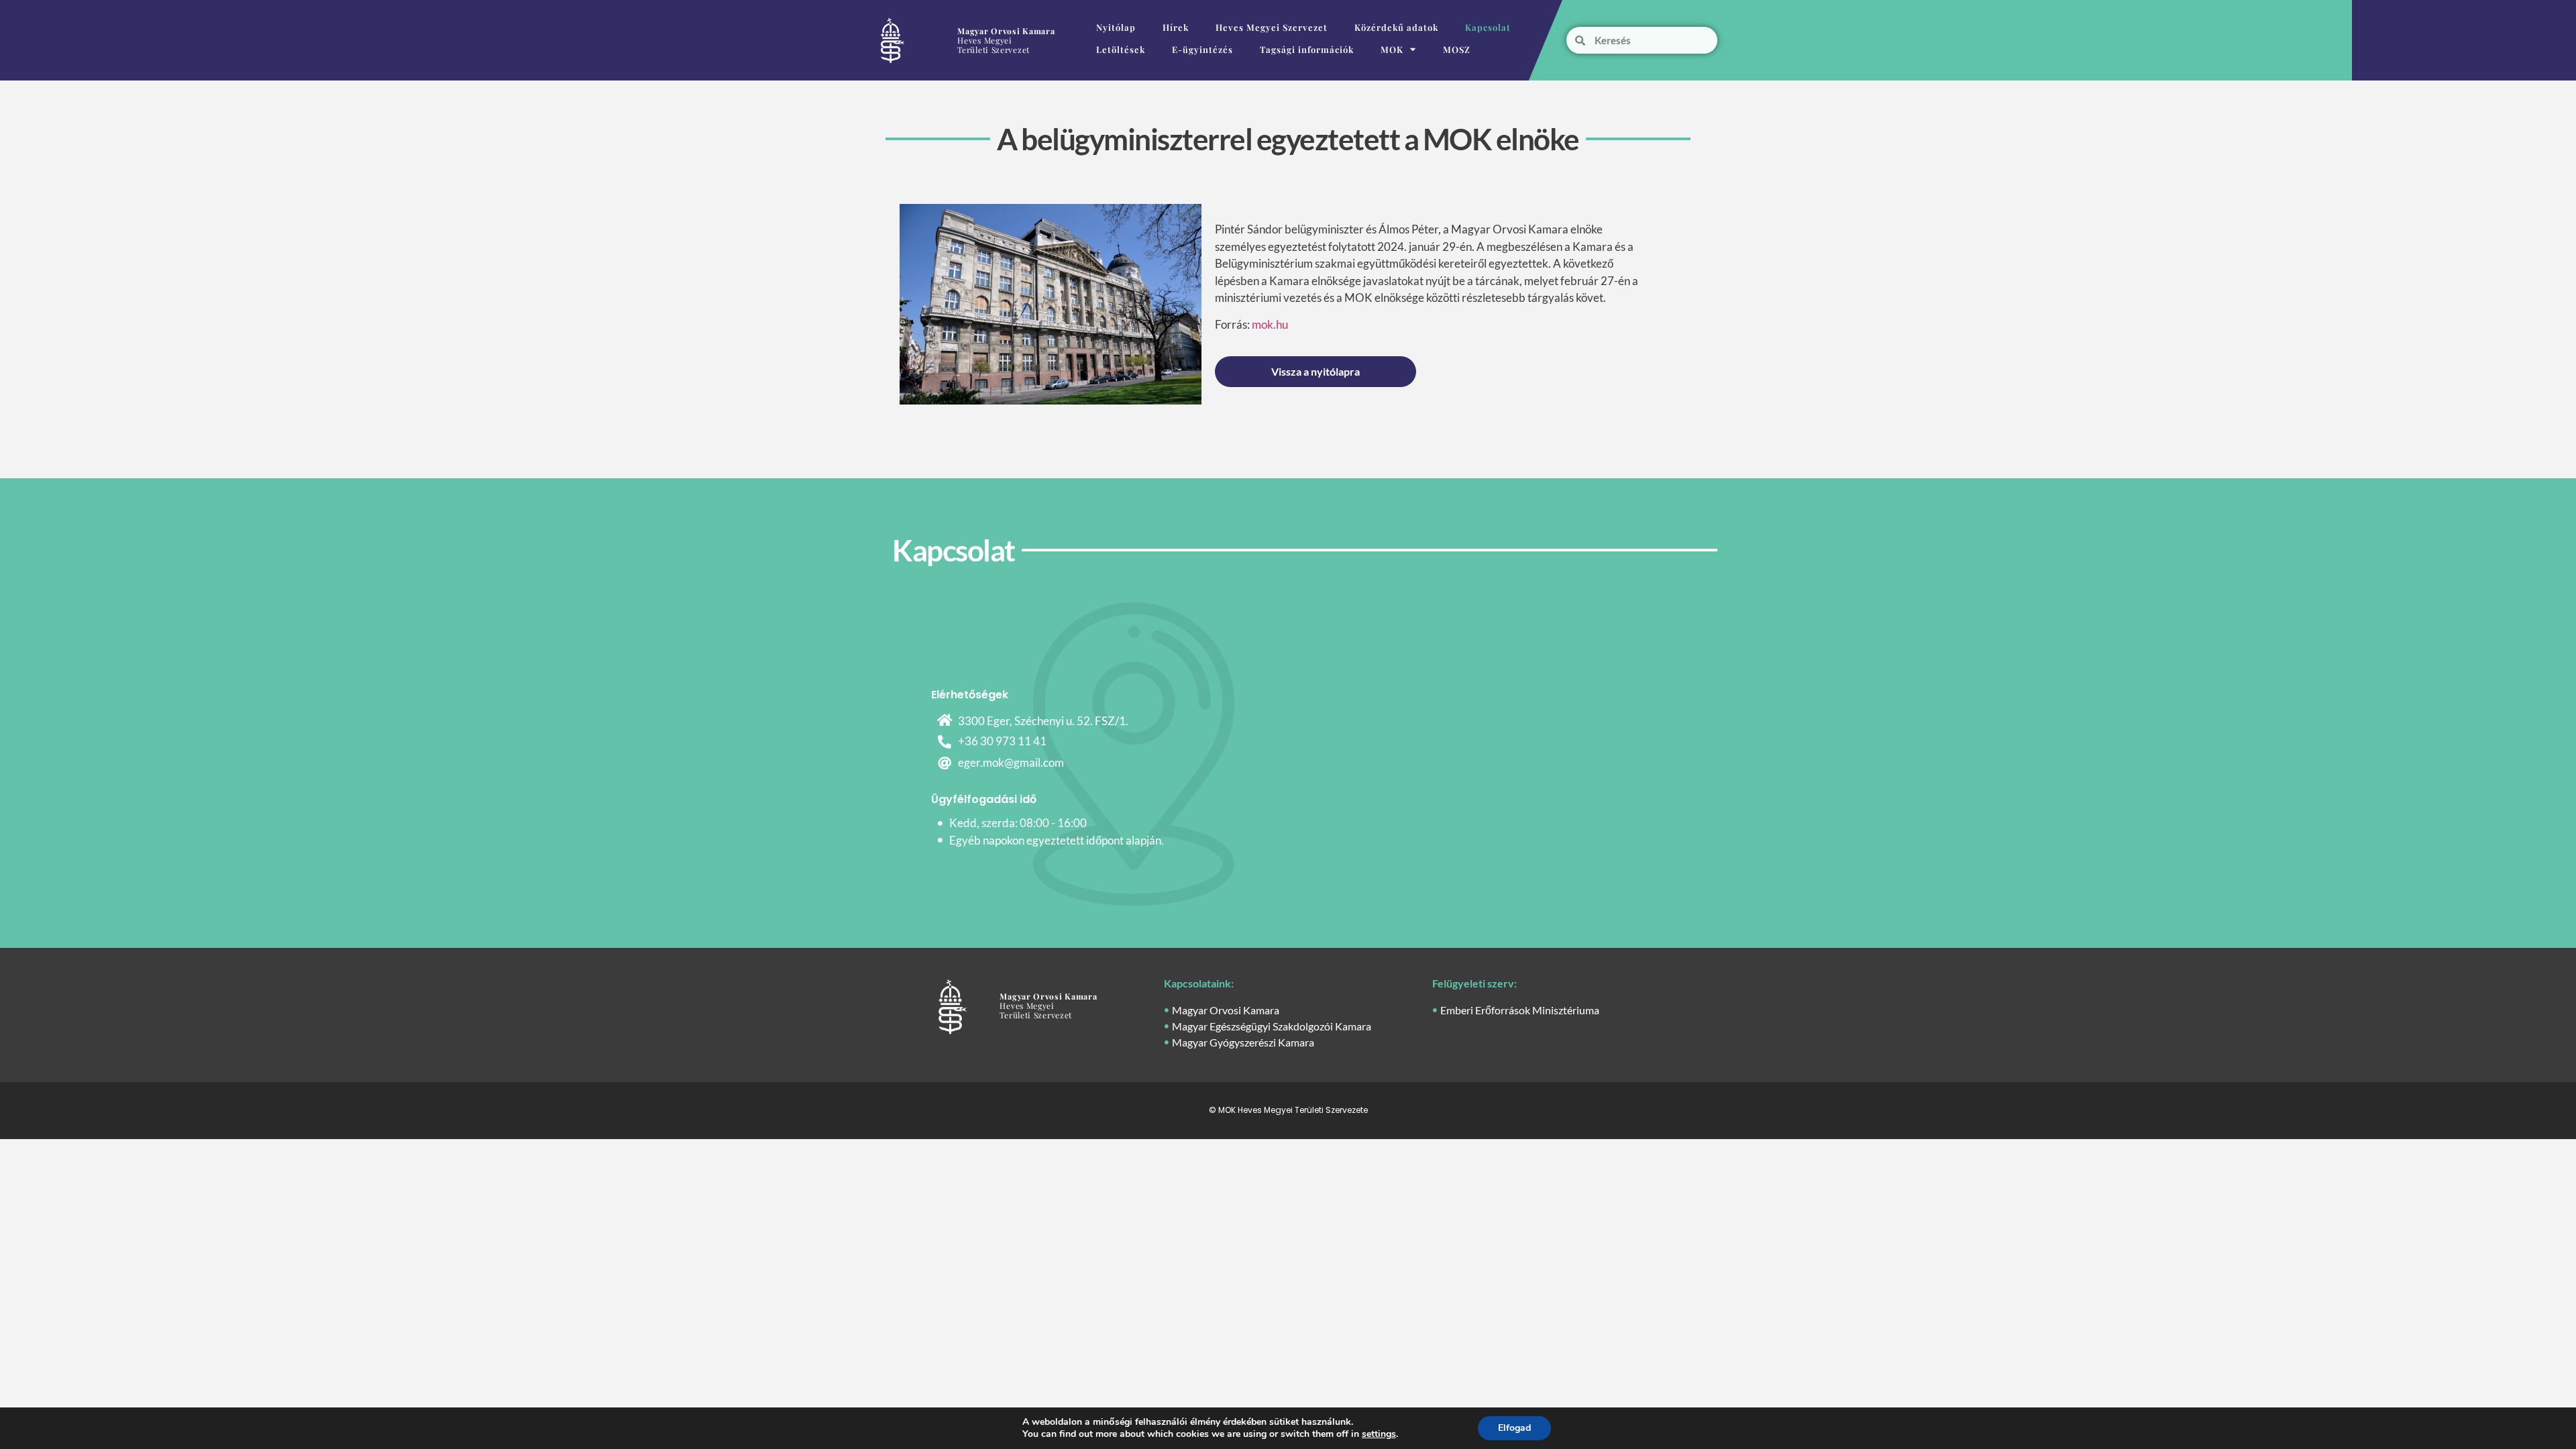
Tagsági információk (1307, 49)
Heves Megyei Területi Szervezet (1006, 40)
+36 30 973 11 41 (1002, 741)
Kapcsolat (1488, 27)
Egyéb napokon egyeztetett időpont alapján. (1057, 840)
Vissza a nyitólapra (1316, 371)
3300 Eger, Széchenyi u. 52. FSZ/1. (1043, 721)
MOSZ (1457, 49)
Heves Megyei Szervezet (1272, 27)
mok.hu (1270, 324)
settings (1379, 1434)
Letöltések (1121, 49)
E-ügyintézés (1202, 49)
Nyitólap (1116, 27)
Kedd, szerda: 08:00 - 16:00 (1018, 823)
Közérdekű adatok (1396, 27)
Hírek (1176, 27)
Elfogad (1514, 1428)
